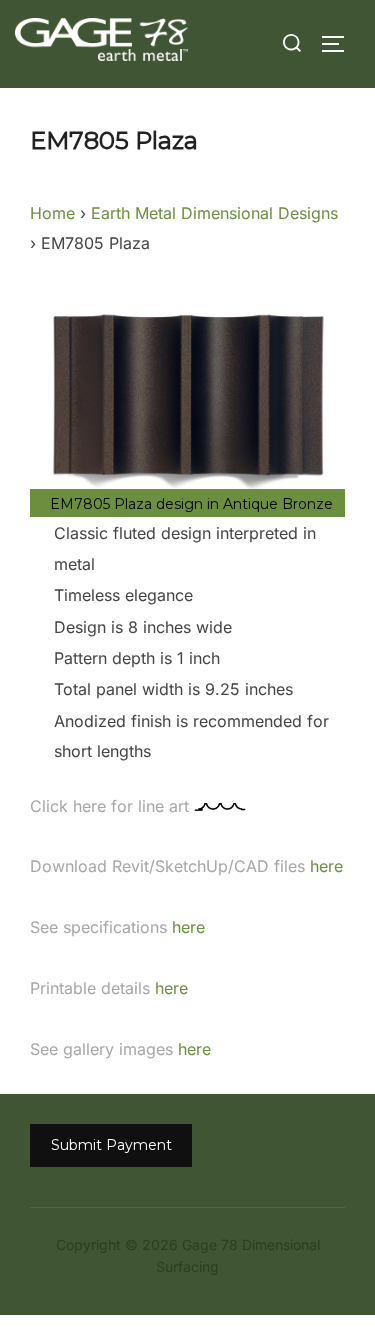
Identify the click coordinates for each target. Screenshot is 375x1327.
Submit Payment (111, 1145)
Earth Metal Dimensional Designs (214, 213)
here (324, 866)
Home (52, 213)
